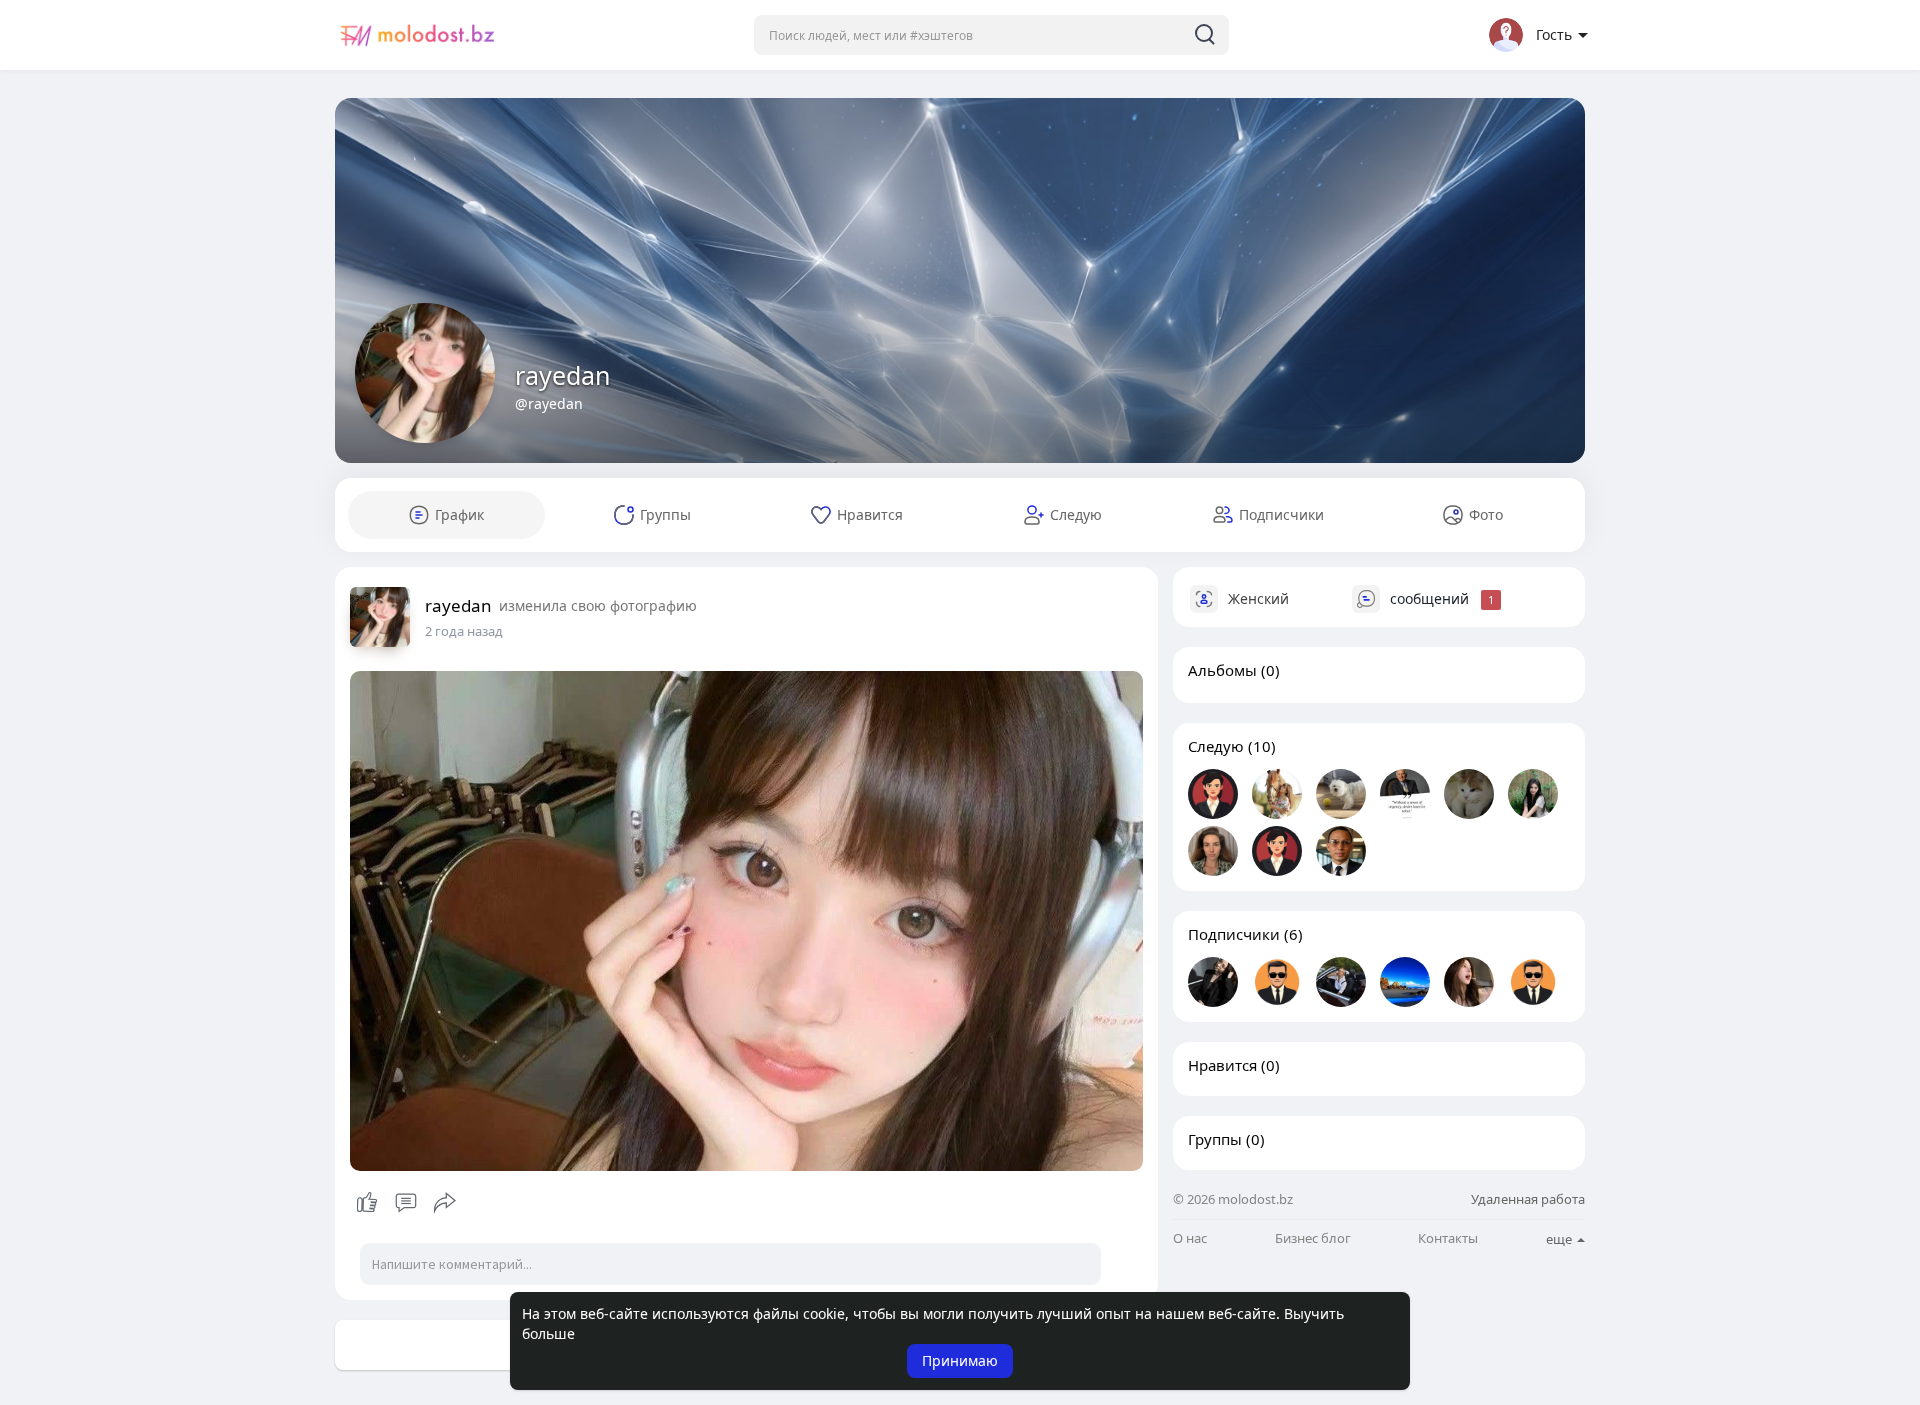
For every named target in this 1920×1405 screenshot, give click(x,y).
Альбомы (1222, 670)
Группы (1215, 1139)
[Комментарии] (406, 1203)
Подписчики (1234, 934)
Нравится (1222, 1065)
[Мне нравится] (405, 1203)
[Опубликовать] (445, 1203)
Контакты (1448, 1238)
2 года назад (464, 631)
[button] (991, 35)
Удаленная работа (1528, 1199)
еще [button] (1560, 1239)
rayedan (562, 375)
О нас (1190, 1238)
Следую (1216, 746)
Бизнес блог (1313, 1238)
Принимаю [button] (960, 1360)
